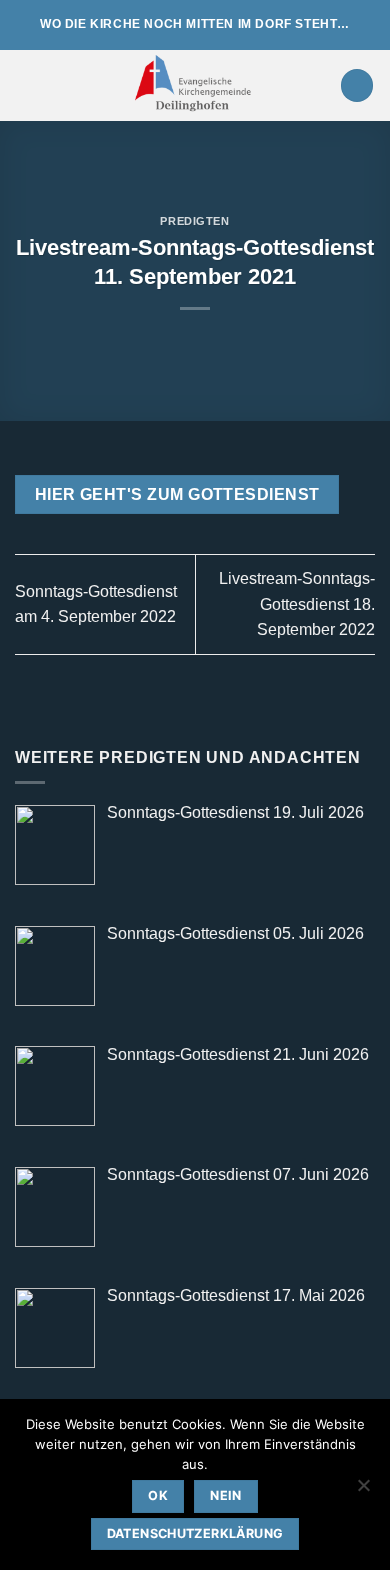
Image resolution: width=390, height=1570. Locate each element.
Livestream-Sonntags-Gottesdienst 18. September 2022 (297, 604)
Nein (226, 1495)
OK (158, 1495)
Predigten (194, 221)
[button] (27, 85)
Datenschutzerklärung (195, 1533)
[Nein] (363, 1491)
